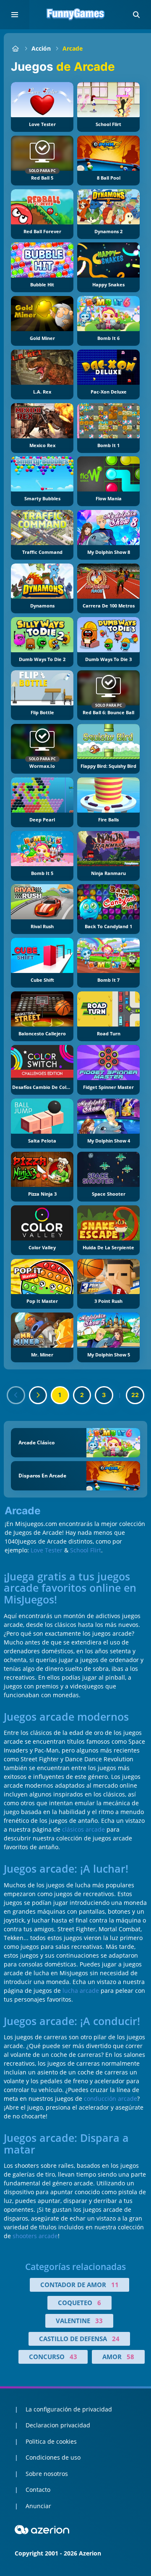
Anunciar (38, 2506)
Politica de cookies (51, 2441)
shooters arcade (35, 2236)
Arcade (73, 48)
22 (135, 1395)
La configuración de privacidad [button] (69, 2409)
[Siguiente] (38, 1395)
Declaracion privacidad (58, 2425)
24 (116, 2339)
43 (73, 2357)
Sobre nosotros (47, 2474)
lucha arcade (81, 1991)
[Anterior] (16, 1395)
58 (130, 2357)
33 (99, 2321)
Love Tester (47, 1550)
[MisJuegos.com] (15, 48)
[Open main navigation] (15, 15)
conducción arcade (111, 2099)
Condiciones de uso (53, 2457)
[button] (136, 15)
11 (115, 2285)
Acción (41, 48)
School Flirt (86, 1550)
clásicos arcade (83, 1829)
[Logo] (75, 15)
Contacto (38, 2490)
